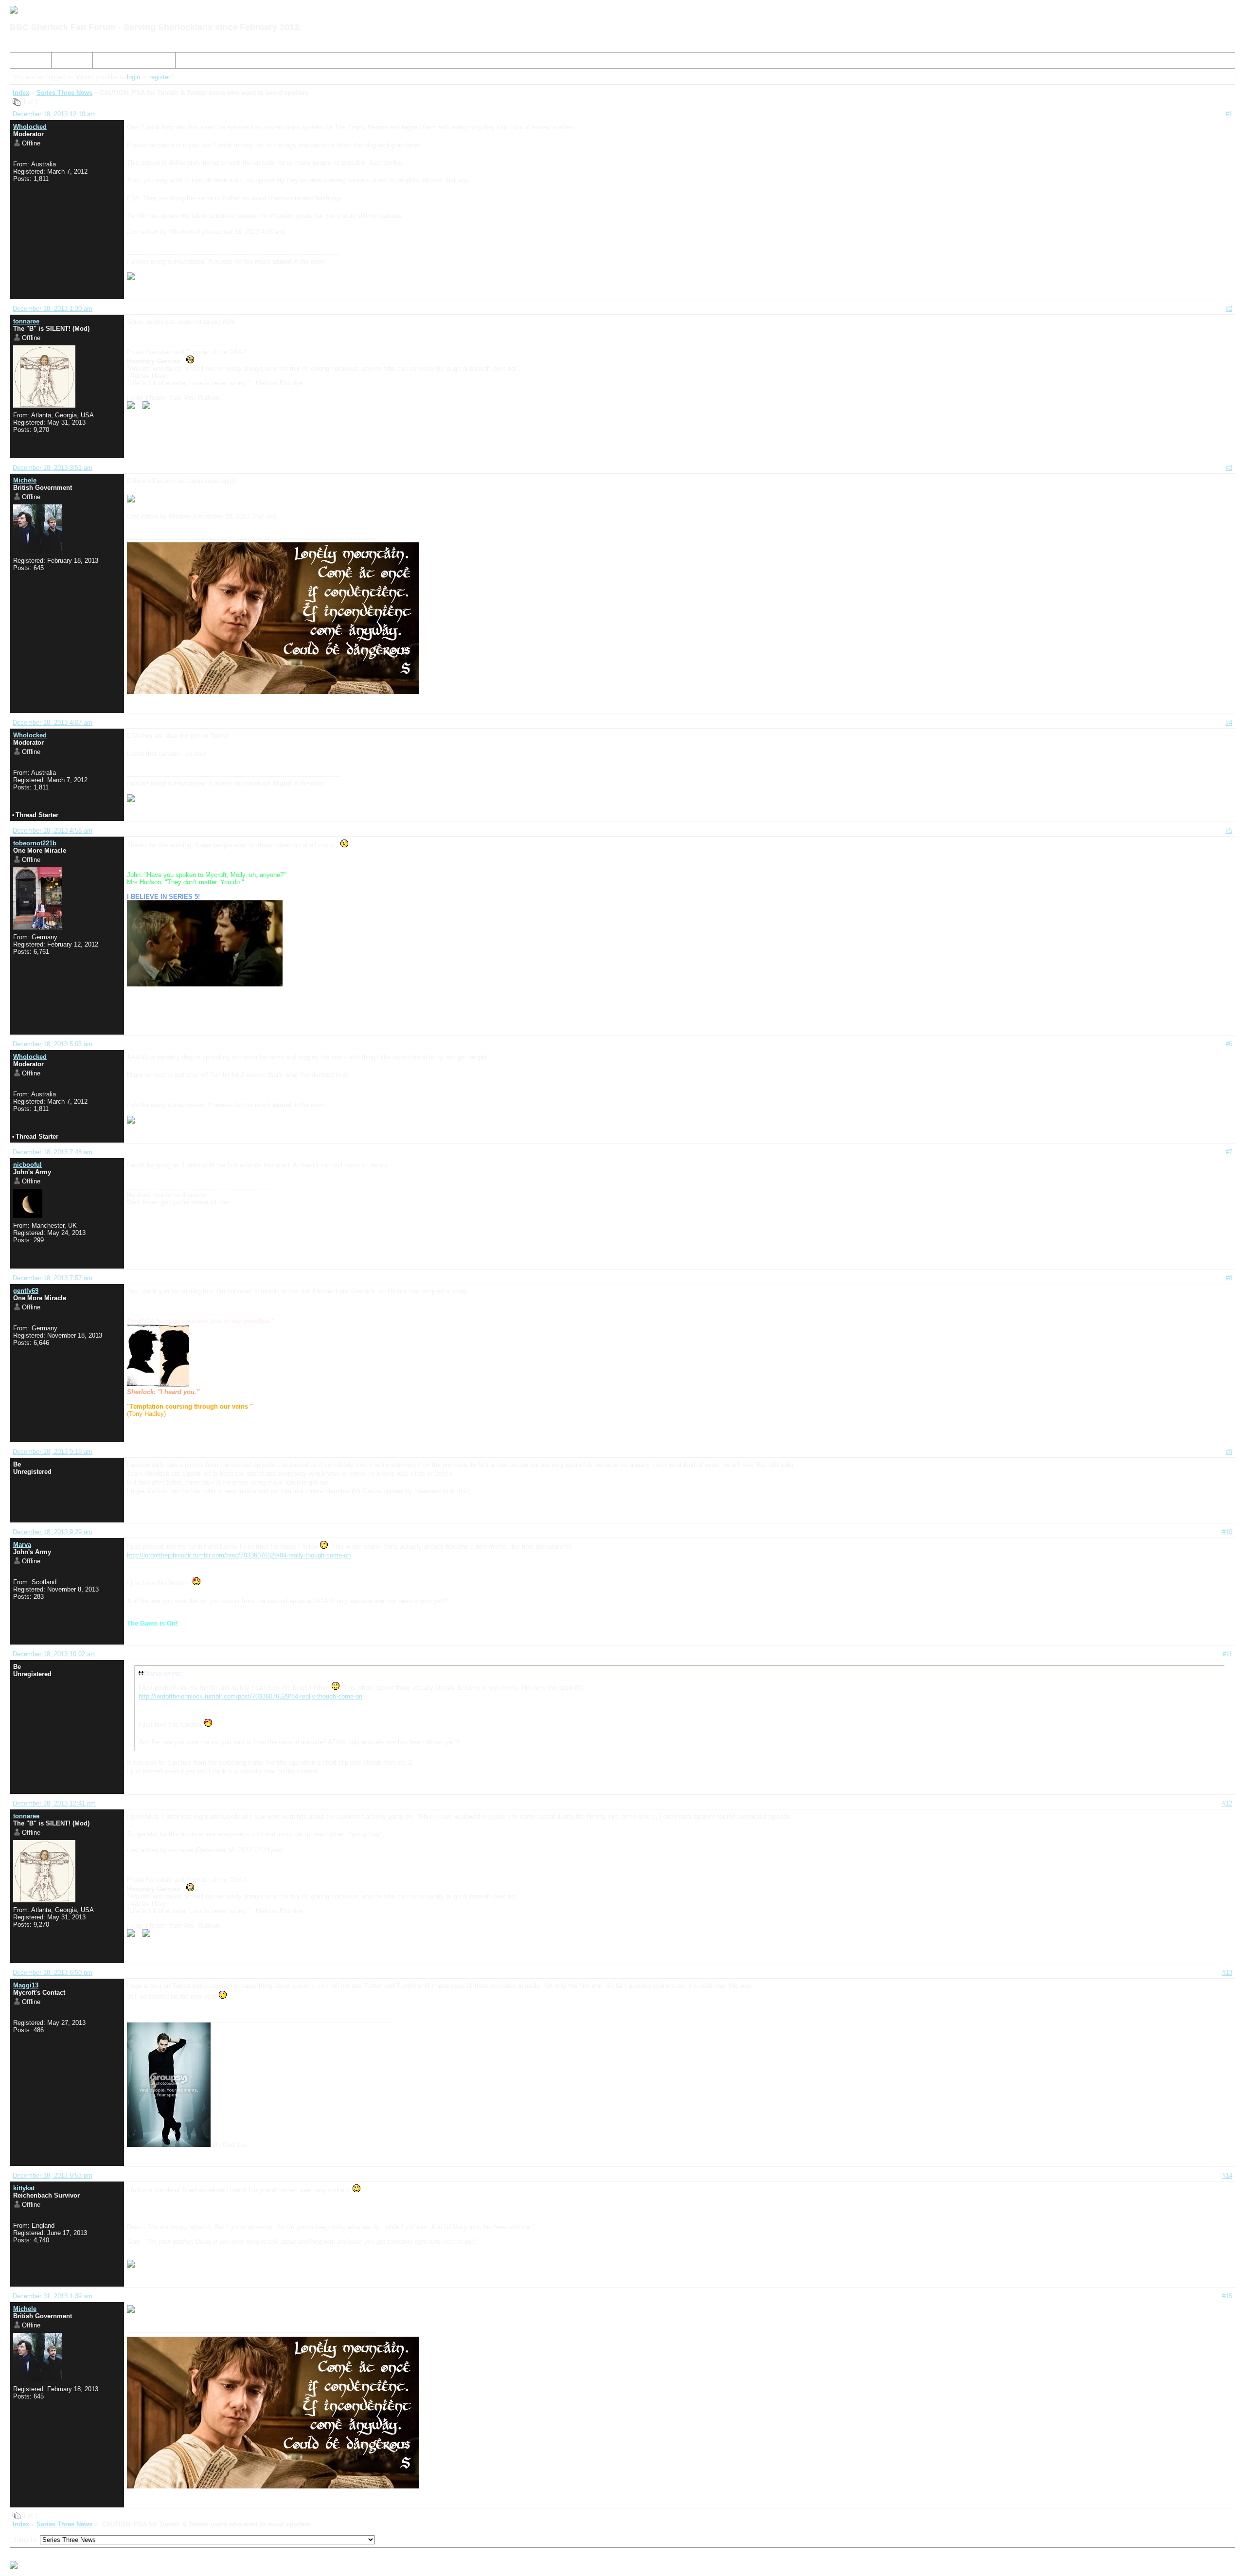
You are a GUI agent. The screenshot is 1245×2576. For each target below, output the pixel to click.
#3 (1229, 468)
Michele (25, 480)
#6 (1229, 1044)
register (160, 77)
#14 (1227, 2175)
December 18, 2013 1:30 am (53, 309)
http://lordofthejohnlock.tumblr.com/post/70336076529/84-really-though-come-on (239, 1555)
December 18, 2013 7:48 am (53, 1152)
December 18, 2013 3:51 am (53, 468)
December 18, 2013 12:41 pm (54, 1803)
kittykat (24, 2188)
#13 (1227, 1973)
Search (65, 62)
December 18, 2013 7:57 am (53, 1278)
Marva (22, 1545)
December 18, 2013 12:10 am (54, 114)
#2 (1229, 309)
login (133, 77)
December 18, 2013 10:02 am (54, 1654)
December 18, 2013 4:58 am (53, 831)
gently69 (26, 1291)
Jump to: (27, 2540)
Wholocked (30, 127)
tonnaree (26, 321)
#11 (1227, 1654)
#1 (1229, 114)
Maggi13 (26, 1985)
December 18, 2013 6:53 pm (53, 2175)
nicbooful (27, 1165)
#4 (1229, 723)
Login (146, 62)
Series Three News (64, 93)
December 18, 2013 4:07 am (53, 723)
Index (22, 62)
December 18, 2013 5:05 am (53, 1044)
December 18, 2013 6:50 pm (53, 1973)
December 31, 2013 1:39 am (53, 2296)
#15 (1227, 2296)
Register (108, 62)
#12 (1227, 1803)
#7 (1229, 1152)
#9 (1229, 1452)
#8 (1229, 1278)
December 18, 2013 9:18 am (53, 1452)
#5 (1229, 831)
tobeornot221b (35, 843)
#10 (1227, 1532)
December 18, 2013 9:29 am (53, 1532)
